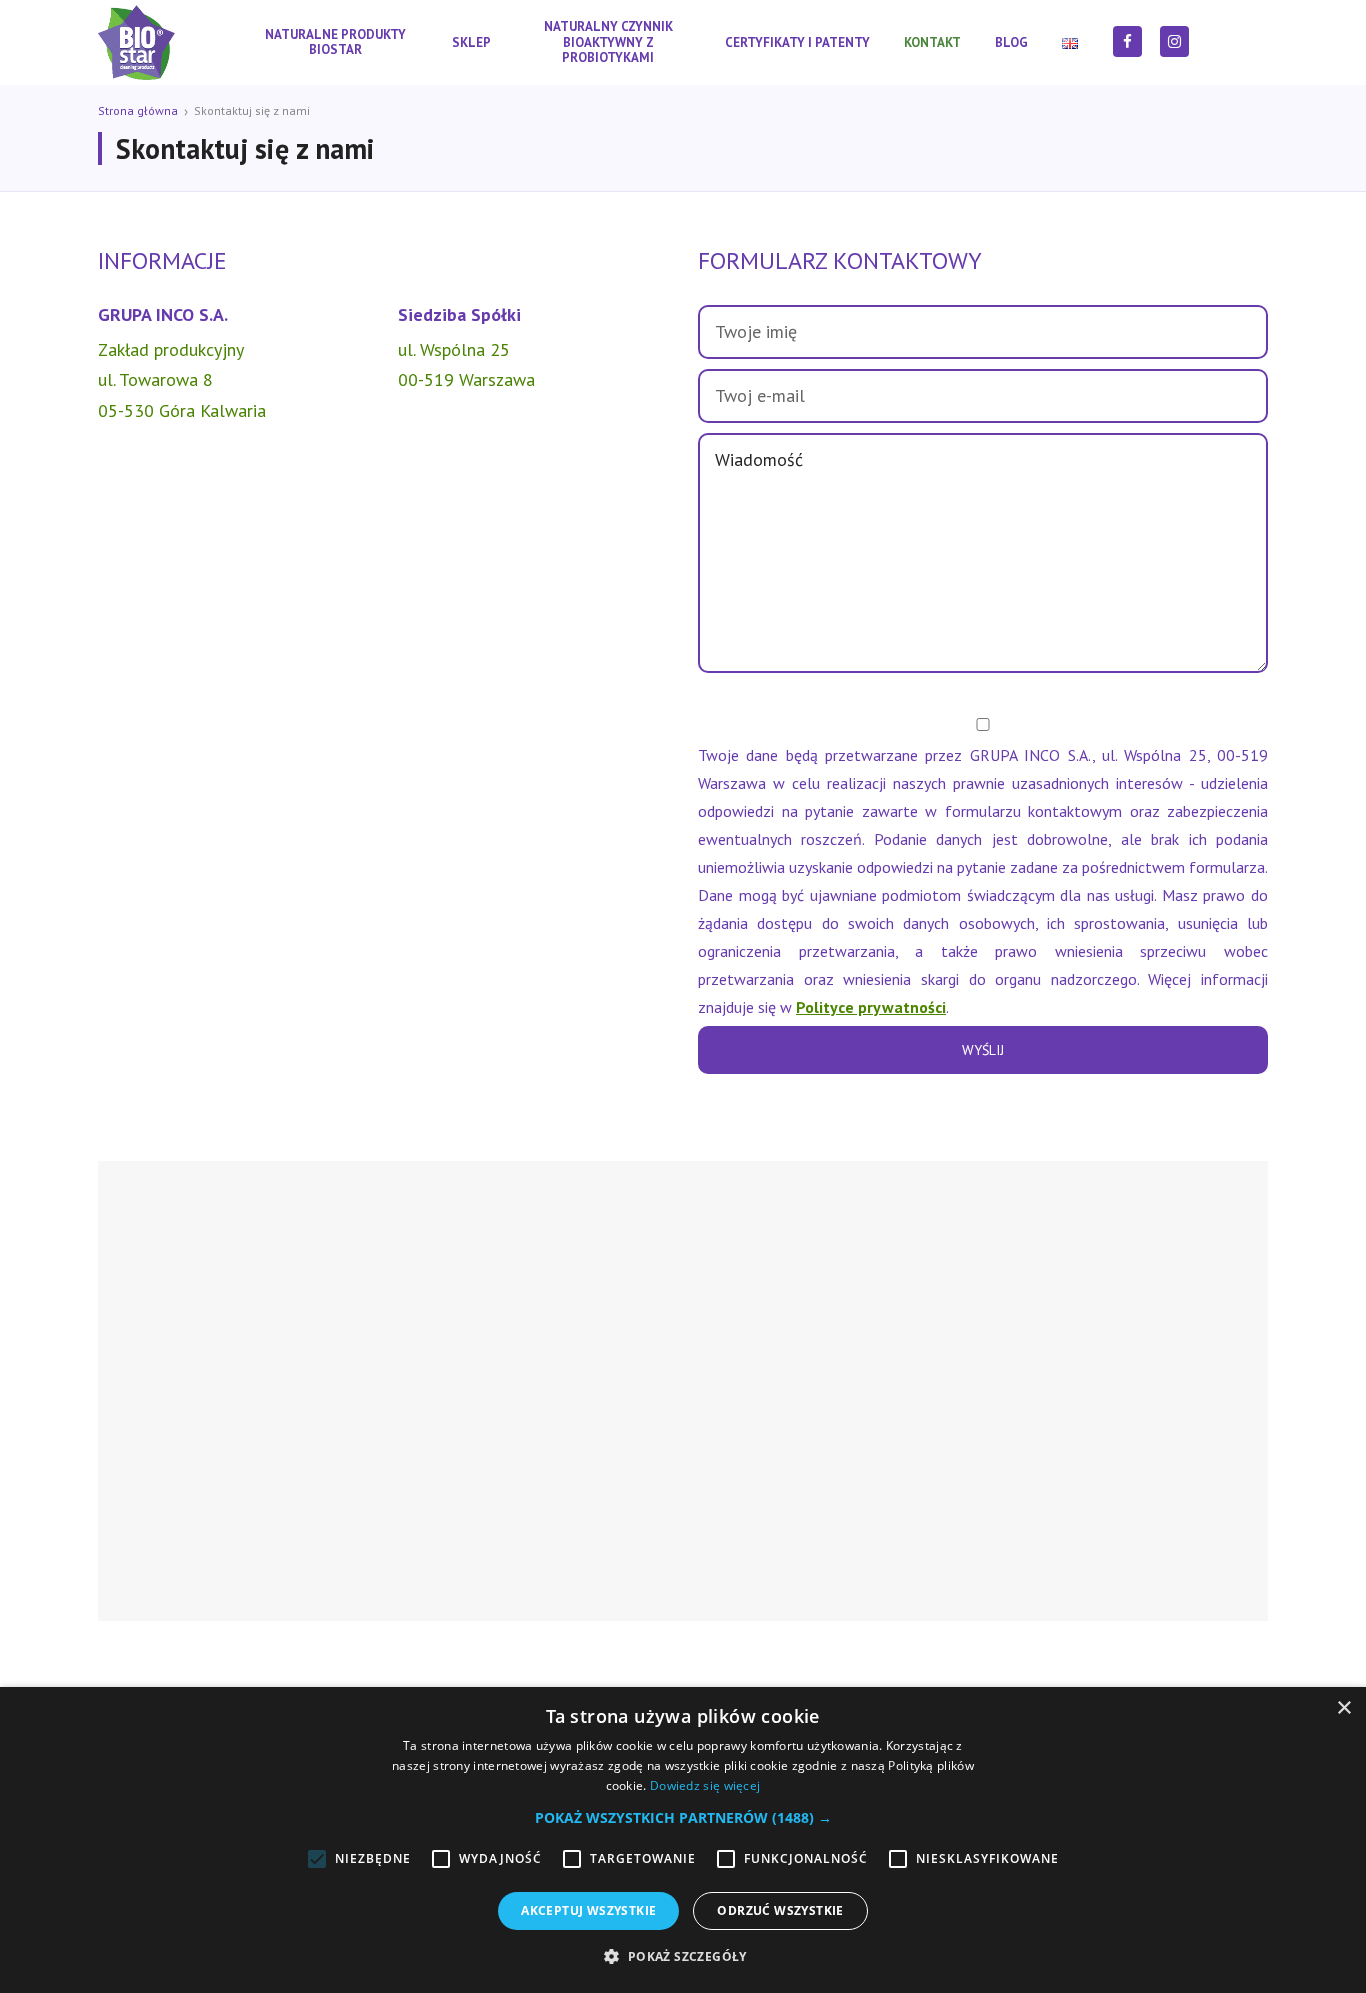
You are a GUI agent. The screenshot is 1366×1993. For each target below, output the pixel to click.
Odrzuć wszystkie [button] (780, 1910)
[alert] (683, 1840)
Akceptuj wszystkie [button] (588, 1910)
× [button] (1343, 1708)
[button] (683, 1818)
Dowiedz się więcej (705, 1785)
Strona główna (138, 110)
